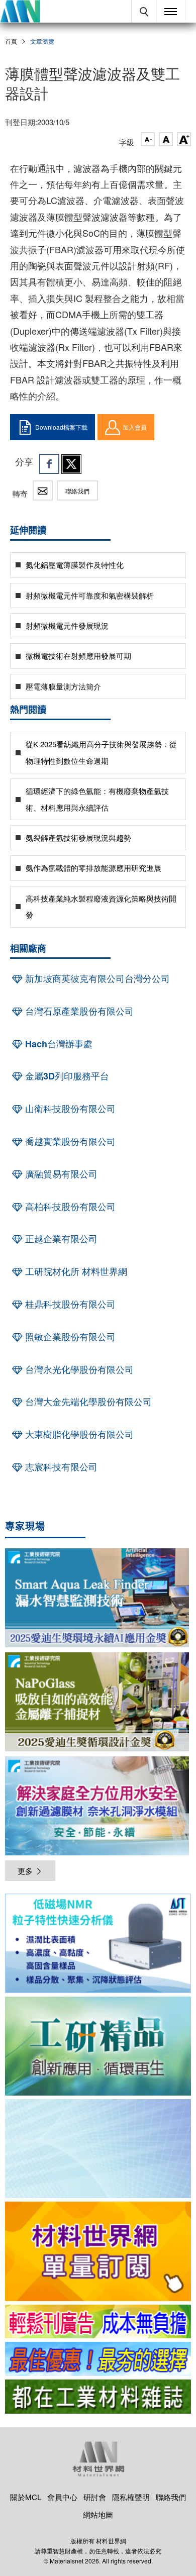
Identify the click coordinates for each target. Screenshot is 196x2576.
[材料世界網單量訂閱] (98, 2251)
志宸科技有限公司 (60, 1467)
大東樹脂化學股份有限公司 (78, 1434)
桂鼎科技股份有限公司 (69, 1304)
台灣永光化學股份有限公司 (78, 1369)
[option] (98, 1945)
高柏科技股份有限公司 (69, 1207)
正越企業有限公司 (60, 1239)
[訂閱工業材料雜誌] (98, 2397)
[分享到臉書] (49, 464)
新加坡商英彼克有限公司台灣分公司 (96, 978)
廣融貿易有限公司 (60, 1174)
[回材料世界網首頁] (20, 11)
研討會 (95, 2497)
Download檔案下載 (61, 427)
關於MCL (26, 2497)
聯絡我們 (77, 491)
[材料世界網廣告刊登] (98, 2322)
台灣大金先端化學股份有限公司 (87, 1402)
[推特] (71, 464)
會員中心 (62, 2497)
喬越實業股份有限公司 (69, 1141)
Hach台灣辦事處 (58, 1044)
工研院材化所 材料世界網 (75, 1271)
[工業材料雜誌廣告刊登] (98, 2359)
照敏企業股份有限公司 (69, 1337)
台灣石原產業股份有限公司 (78, 1011)
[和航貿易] (98, 1943)
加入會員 (135, 427)
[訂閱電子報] (98, 2149)
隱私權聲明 (131, 2497)
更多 (25, 1871)
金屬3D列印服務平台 (66, 1076)
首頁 (11, 41)
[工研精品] (98, 2046)
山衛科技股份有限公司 (69, 1109)
